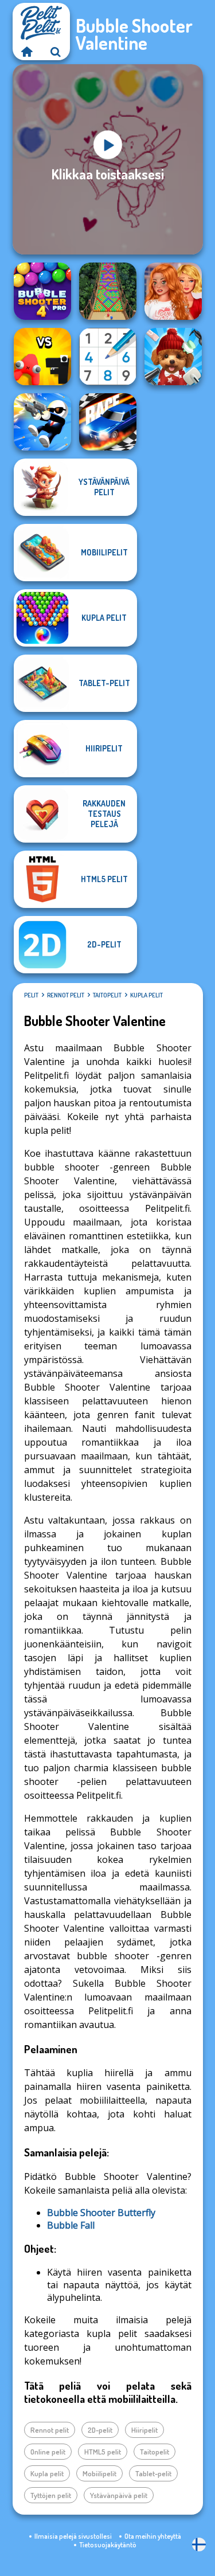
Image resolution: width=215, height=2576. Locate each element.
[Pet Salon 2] (173, 357)
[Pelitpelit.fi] (27, 52)
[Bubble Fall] (108, 291)
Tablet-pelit (153, 2473)
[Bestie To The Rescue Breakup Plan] (173, 291)
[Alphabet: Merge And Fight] (42, 357)
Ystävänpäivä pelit (119, 2495)
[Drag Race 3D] (108, 422)
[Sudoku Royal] (108, 357)
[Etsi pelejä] (56, 52)
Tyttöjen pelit (51, 2495)
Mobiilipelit (99, 2473)
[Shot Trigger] (42, 422)
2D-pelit (100, 2430)
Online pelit (48, 2452)
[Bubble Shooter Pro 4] (42, 291)
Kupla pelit (146, 995)
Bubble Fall (71, 2225)
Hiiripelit (144, 2430)
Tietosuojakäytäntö (108, 2545)
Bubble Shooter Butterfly (101, 2213)
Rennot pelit (66, 995)
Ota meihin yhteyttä (153, 2536)
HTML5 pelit (103, 2452)
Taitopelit (107, 995)
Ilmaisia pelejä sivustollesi (73, 2536)
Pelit (31, 995)
